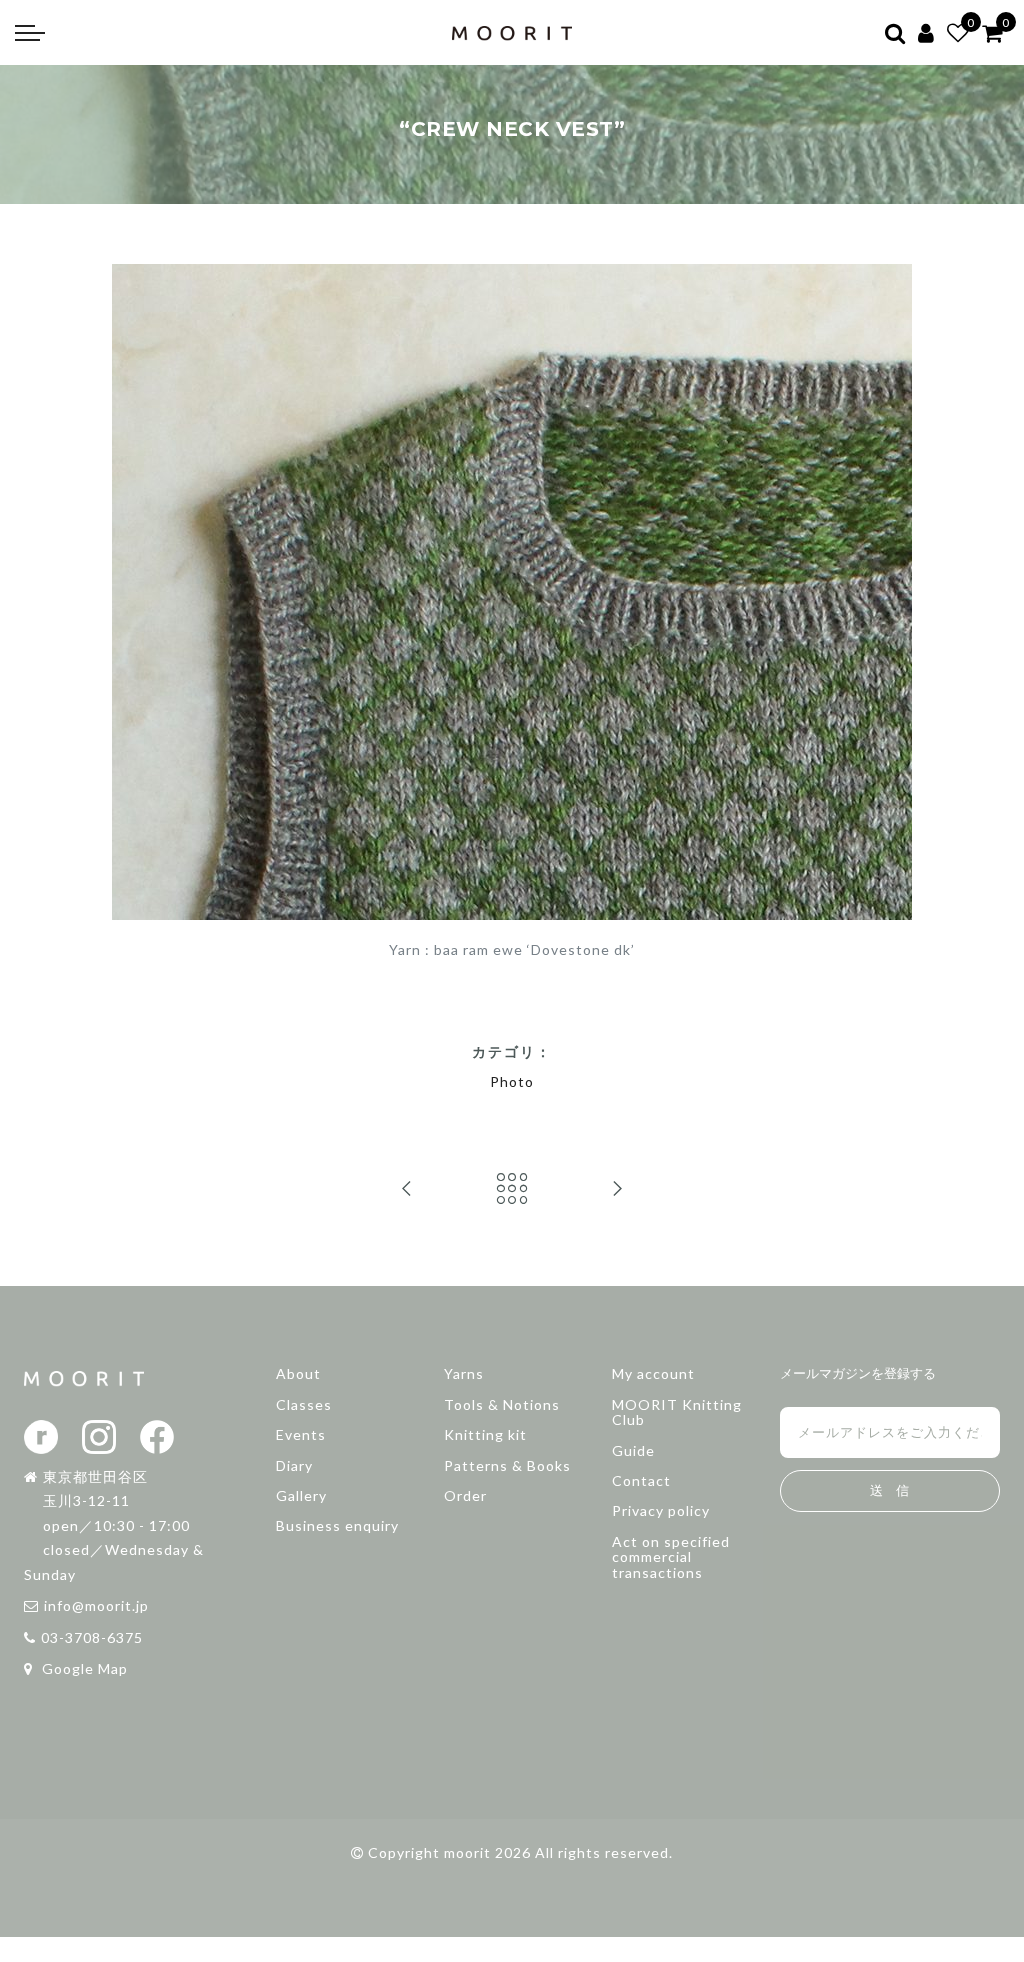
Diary (294, 1465)
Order (465, 1495)
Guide (633, 1450)
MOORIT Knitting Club (677, 1412)
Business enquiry (337, 1525)
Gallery (301, 1495)
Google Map (83, 1668)
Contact (641, 1480)
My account (653, 1373)
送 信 (889, 1490)
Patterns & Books (507, 1465)
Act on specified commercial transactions (671, 1557)
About (298, 1373)
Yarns (464, 1373)
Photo (512, 1081)
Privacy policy (661, 1510)
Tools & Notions (502, 1404)
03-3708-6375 (92, 1637)
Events (301, 1434)
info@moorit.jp (96, 1605)
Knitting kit (485, 1434)
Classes (304, 1404)
